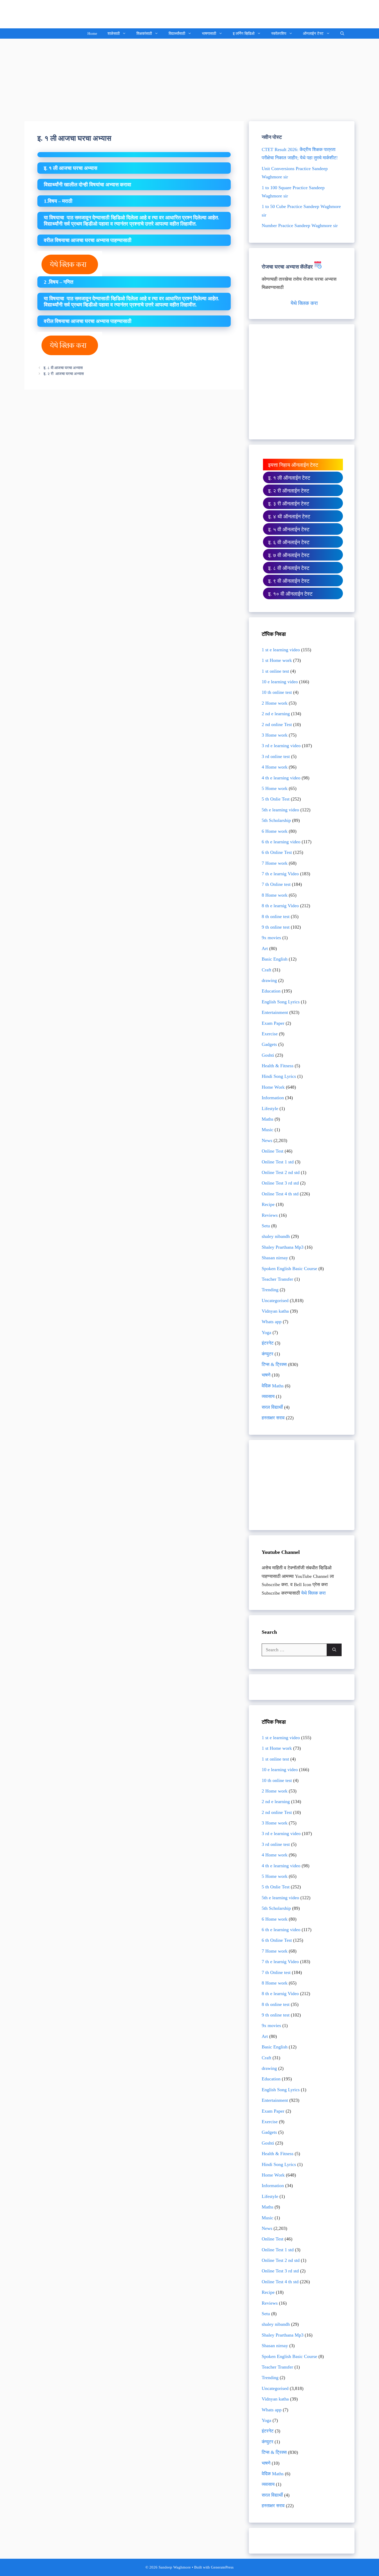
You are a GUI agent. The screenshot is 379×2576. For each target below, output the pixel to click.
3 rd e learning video (281, 746)
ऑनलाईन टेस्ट (313, 34)
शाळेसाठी (114, 34)
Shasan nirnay (275, 1258)
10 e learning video (280, 682)
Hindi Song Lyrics (279, 1076)
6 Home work (275, 831)
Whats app (272, 1322)
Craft (266, 970)
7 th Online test (276, 884)
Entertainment (275, 1012)
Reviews (270, 1215)
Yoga (266, 1332)
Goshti (268, 1055)
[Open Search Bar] (342, 34)
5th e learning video (280, 810)
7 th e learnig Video (280, 874)
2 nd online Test (277, 724)
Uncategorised (275, 1300)
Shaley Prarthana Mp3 (283, 1247)
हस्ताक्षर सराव (273, 1418)
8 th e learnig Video (280, 906)
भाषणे (266, 1375)
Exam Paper (273, 1023)
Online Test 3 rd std (280, 1183)
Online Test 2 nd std (281, 1172)
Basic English (275, 959)
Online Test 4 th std (280, 1194)
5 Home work (275, 788)
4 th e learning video (281, 778)
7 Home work (275, 863)
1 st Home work (277, 660)
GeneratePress (222, 2567)
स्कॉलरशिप (279, 34)
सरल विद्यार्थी (272, 1407)
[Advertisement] (190, 77)
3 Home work (275, 735)
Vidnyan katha (275, 1311)
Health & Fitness (278, 1066)
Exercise (270, 1034)
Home (92, 34)
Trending (270, 1290)
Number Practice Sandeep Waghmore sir (300, 226)
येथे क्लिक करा (304, 303)
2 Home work (275, 703)
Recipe (268, 1204)
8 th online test (276, 916)
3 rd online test (276, 756)
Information (273, 1098)
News (267, 1140)
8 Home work (275, 895)
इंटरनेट (268, 1343)
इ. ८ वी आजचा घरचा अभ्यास (63, 368)
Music (267, 1130)
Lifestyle (270, 1108)
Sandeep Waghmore (63, 14)
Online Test (273, 1151)
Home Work (273, 1087)
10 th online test (277, 692)
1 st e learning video (281, 650)
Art (265, 948)
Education (271, 991)
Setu (266, 1226)
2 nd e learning (276, 714)
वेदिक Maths (273, 1386)
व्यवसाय (268, 1396)
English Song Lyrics (281, 1002)
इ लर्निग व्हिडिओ (244, 34)
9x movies (271, 938)
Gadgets (269, 1044)
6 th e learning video (281, 842)
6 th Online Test (277, 852)
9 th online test (276, 927)
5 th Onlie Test (276, 799)
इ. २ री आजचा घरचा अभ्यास (66, 374)
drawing (269, 980)
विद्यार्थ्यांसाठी (177, 34)
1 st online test (275, 671)
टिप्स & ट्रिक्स (274, 1364)
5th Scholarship (276, 820)
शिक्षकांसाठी (144, 34)
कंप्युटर (267, 1354)
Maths (267, 1119)
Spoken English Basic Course (289, 1269)
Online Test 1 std (278, 1162)
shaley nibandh (276, 1236)
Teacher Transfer (277, 1279)
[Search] (334, 1650)
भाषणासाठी (209, 34)
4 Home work (275, 767)
